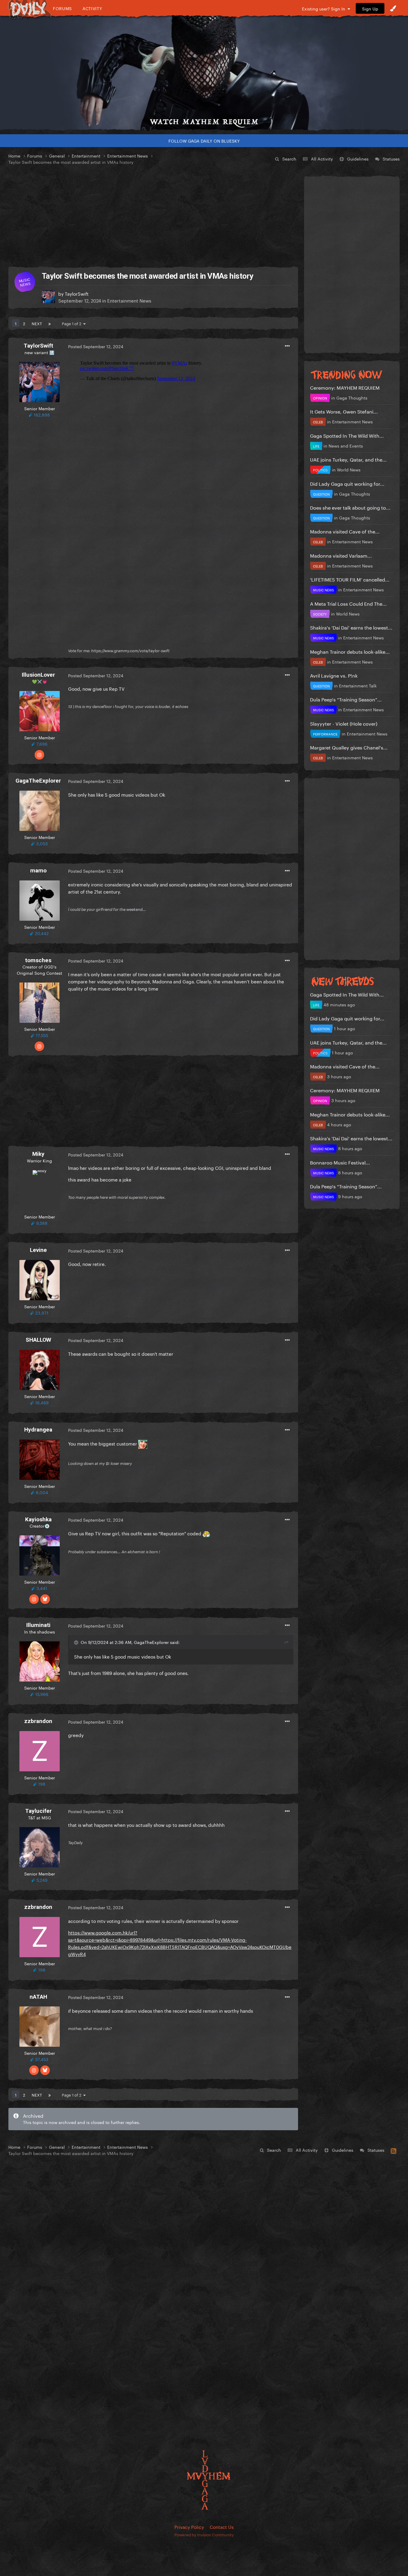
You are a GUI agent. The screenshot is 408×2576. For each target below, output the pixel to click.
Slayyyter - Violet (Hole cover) (344, 723)
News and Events (346, 445)
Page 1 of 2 (73, 323)
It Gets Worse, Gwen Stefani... (344, 411)
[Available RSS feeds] (394, 2150)
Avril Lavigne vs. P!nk (334, 675)
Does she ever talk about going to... (350, 507)
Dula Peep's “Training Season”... (346, 699)
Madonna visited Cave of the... (345, 531)
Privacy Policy (189, 2526)
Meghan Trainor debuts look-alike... (350, 651)
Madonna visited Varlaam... (341, 555)
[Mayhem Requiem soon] (204, 73)
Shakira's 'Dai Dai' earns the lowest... (351, 627)
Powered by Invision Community (204, 2534)
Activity (92, 8)
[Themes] (393, 8)
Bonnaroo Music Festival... (340, 1162)
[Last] (50, 323)
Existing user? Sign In (325, 8)
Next (37, 323)
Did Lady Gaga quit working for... (347, 483)
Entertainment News (129, 300)
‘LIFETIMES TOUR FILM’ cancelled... (350, 579)
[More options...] (287, 346)
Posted (96, 346)
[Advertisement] (153, 216)
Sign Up (370, 8)
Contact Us (222, 2526)
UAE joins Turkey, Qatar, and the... (348, 459)
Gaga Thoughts (352, 397)
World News (349, 469)
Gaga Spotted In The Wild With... (347, 435)
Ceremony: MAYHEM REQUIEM (345, 387)
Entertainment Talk (358, 685)
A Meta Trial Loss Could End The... (348, 603)
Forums (62, 8)
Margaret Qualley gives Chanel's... (349, 747)
